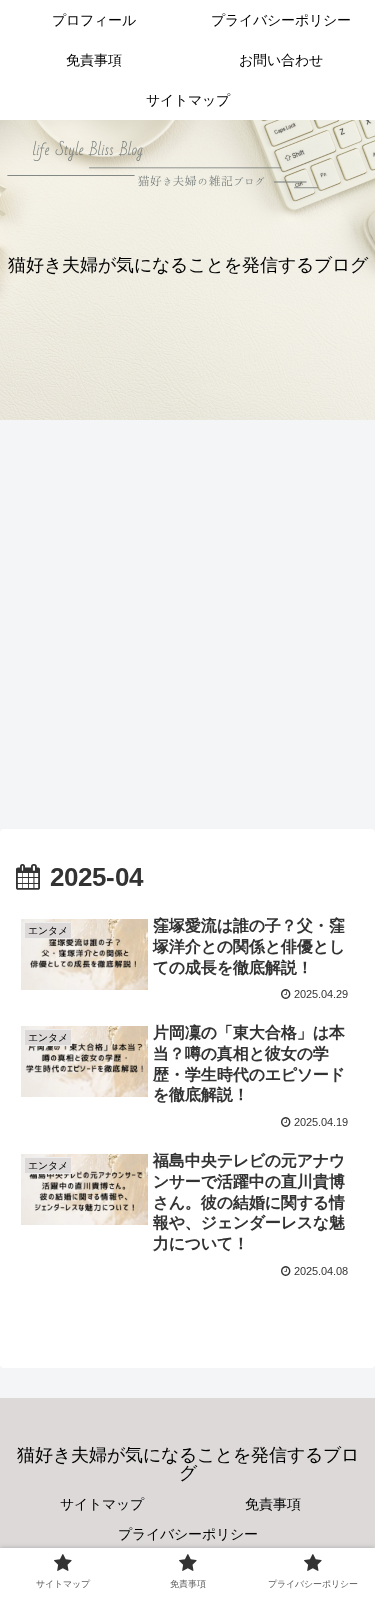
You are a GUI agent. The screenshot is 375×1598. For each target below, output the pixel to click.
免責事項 (273, 1504)
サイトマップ (102, 1504)
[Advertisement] (187, 631)
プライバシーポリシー (188, 1534)
